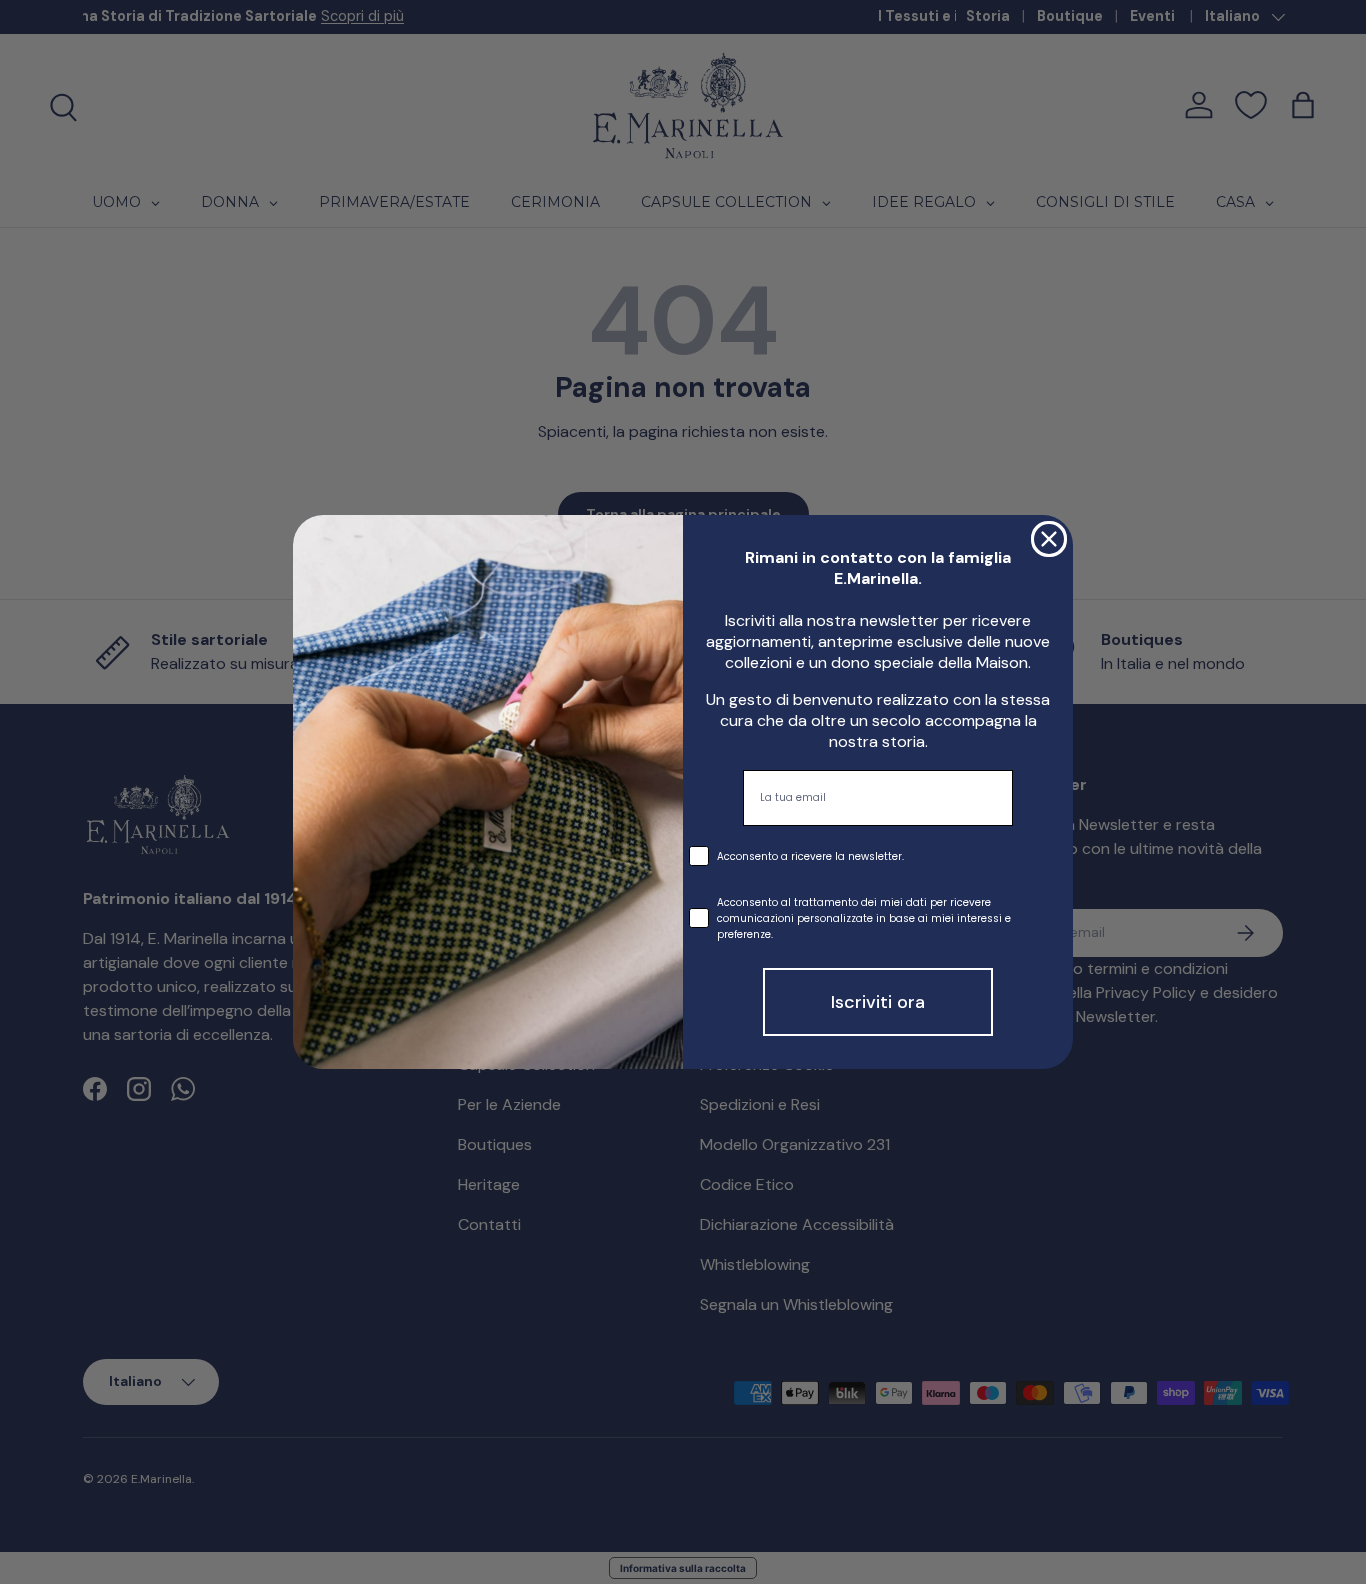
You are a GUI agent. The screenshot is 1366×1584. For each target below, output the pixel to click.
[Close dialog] (1049, 539)
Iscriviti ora (878, 1002)
